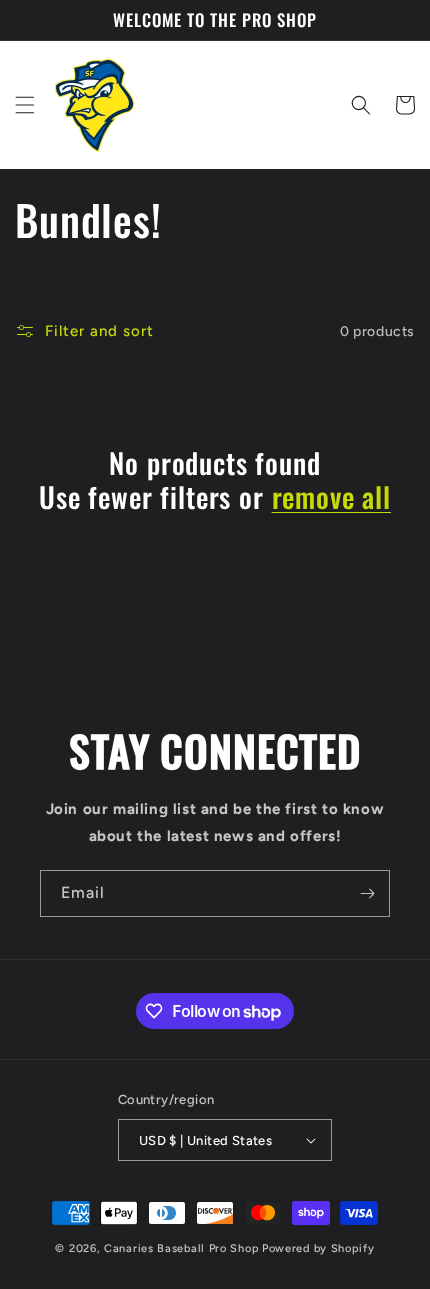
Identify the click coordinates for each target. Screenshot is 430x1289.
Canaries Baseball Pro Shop (181, 1248)
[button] (25, 105)
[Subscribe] (367, 893)
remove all (331, 497)
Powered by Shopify (318, 1248)
